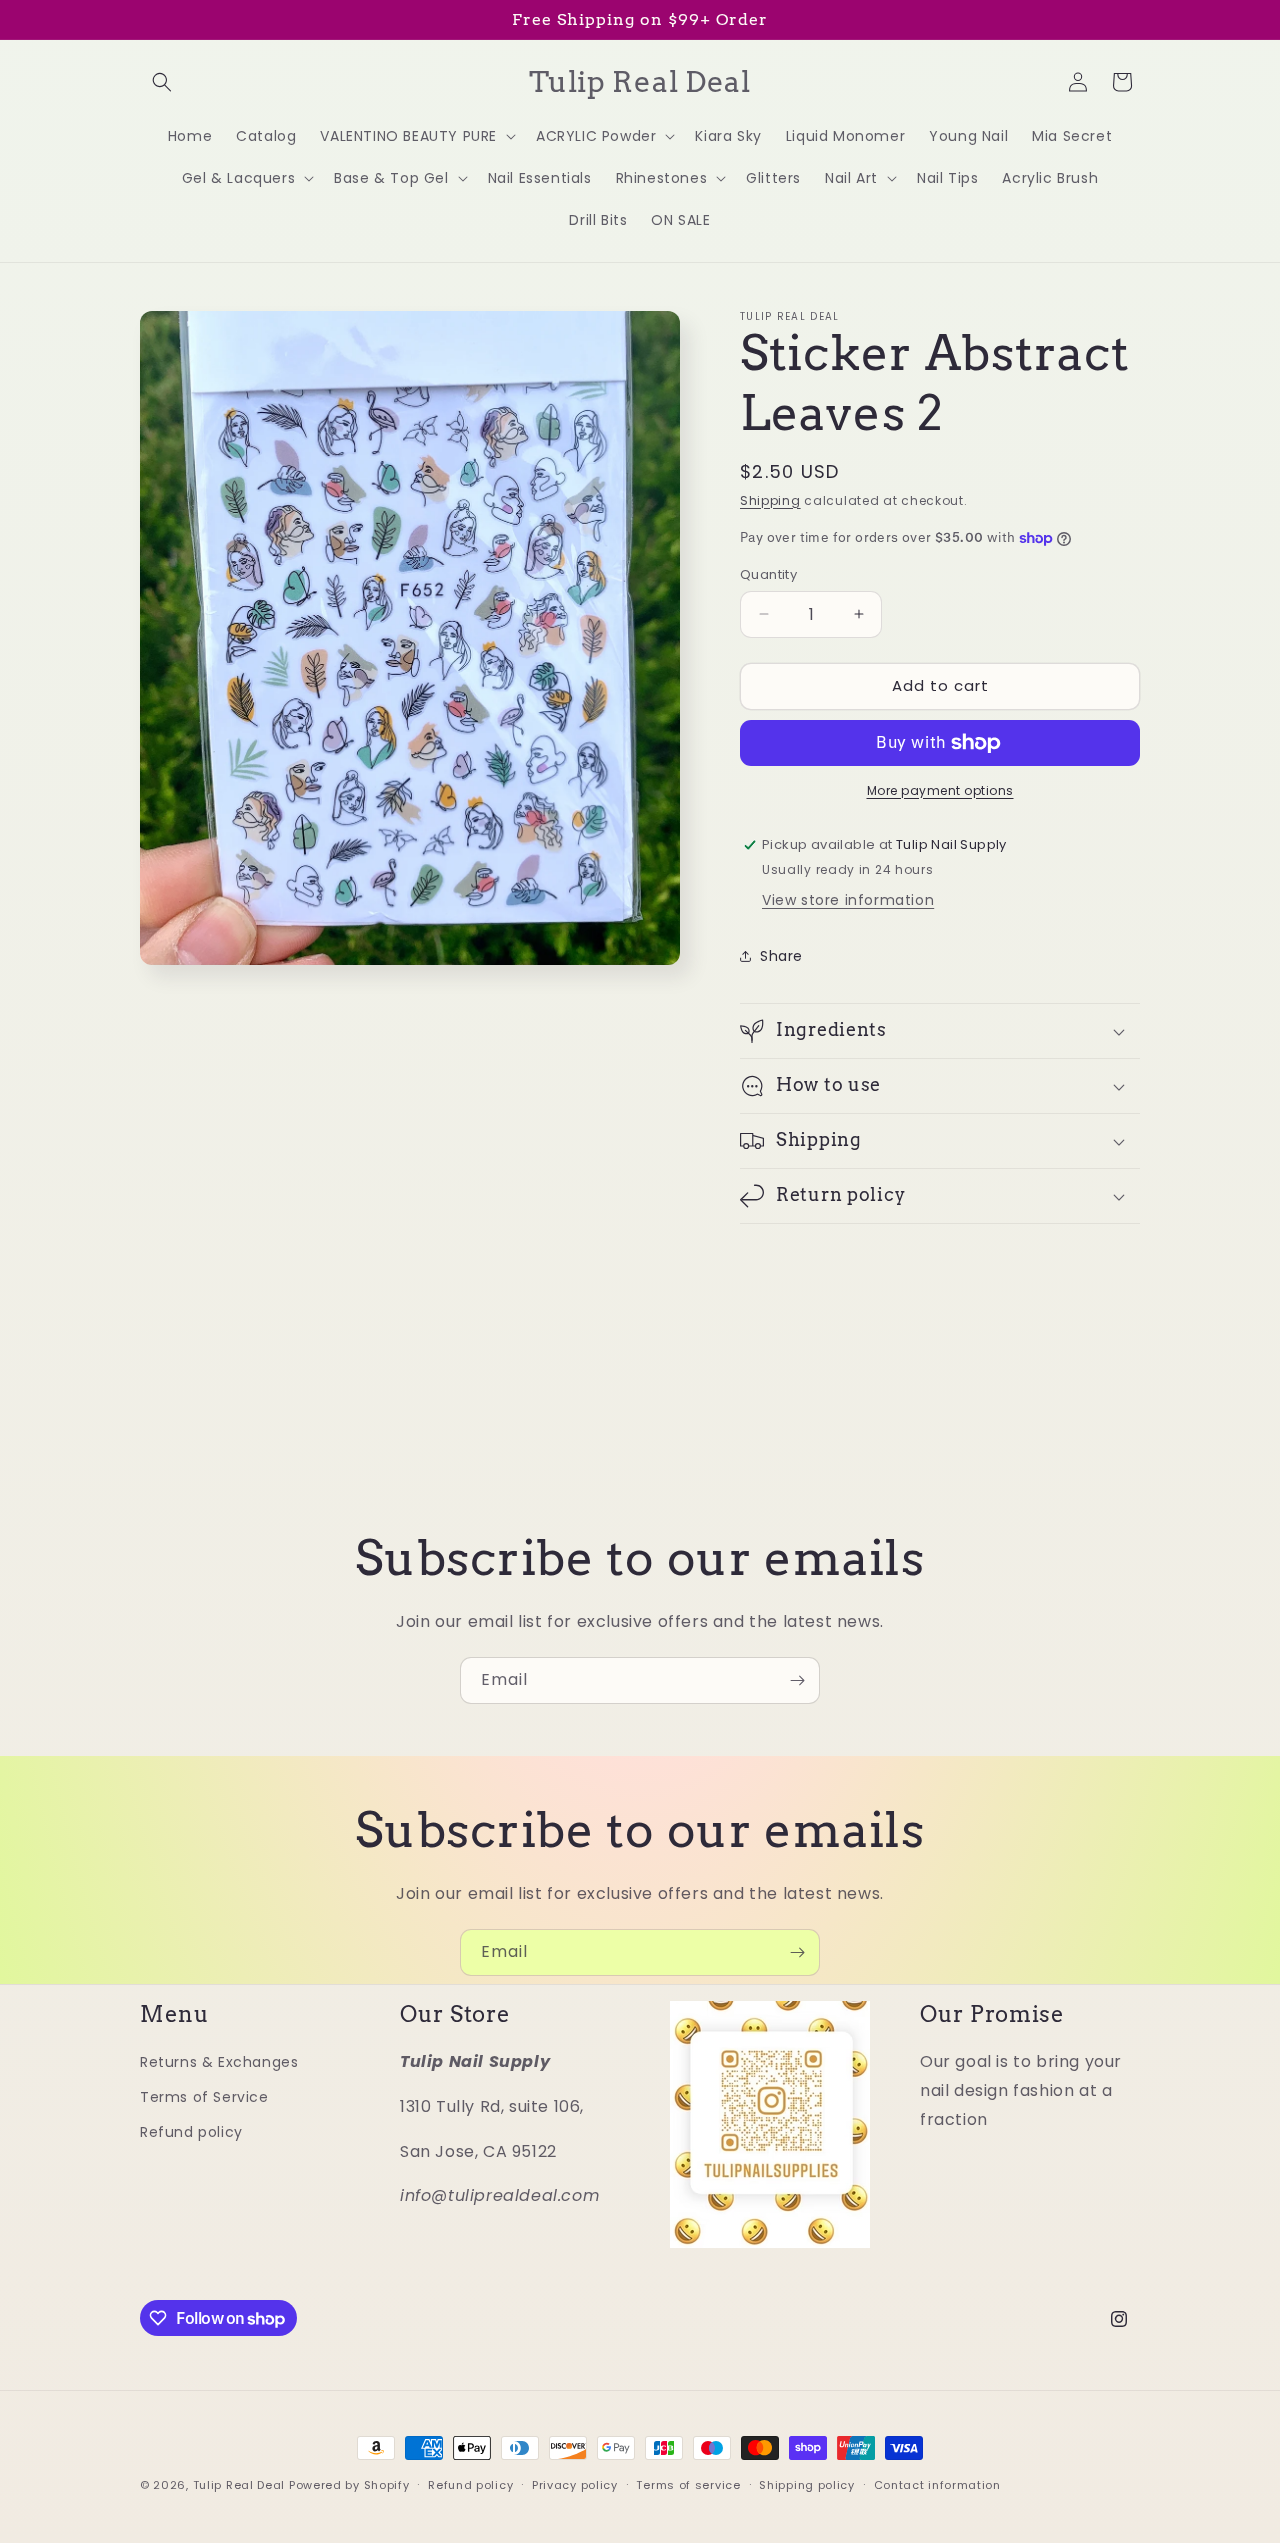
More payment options (940, 790)
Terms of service (688, 2485)
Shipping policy (807, 2485)
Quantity (768, 574)
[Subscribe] (797, 1680)
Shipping (770, 500)
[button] (162, 82)
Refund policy (191, 2132)
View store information (848, 900)
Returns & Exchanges (219, 2062)
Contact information (937, 2485)
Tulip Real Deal (239, 2485)
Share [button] (781, 956)
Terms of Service (204, 2097)
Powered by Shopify (349, 2485)
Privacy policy (575, 2485)
